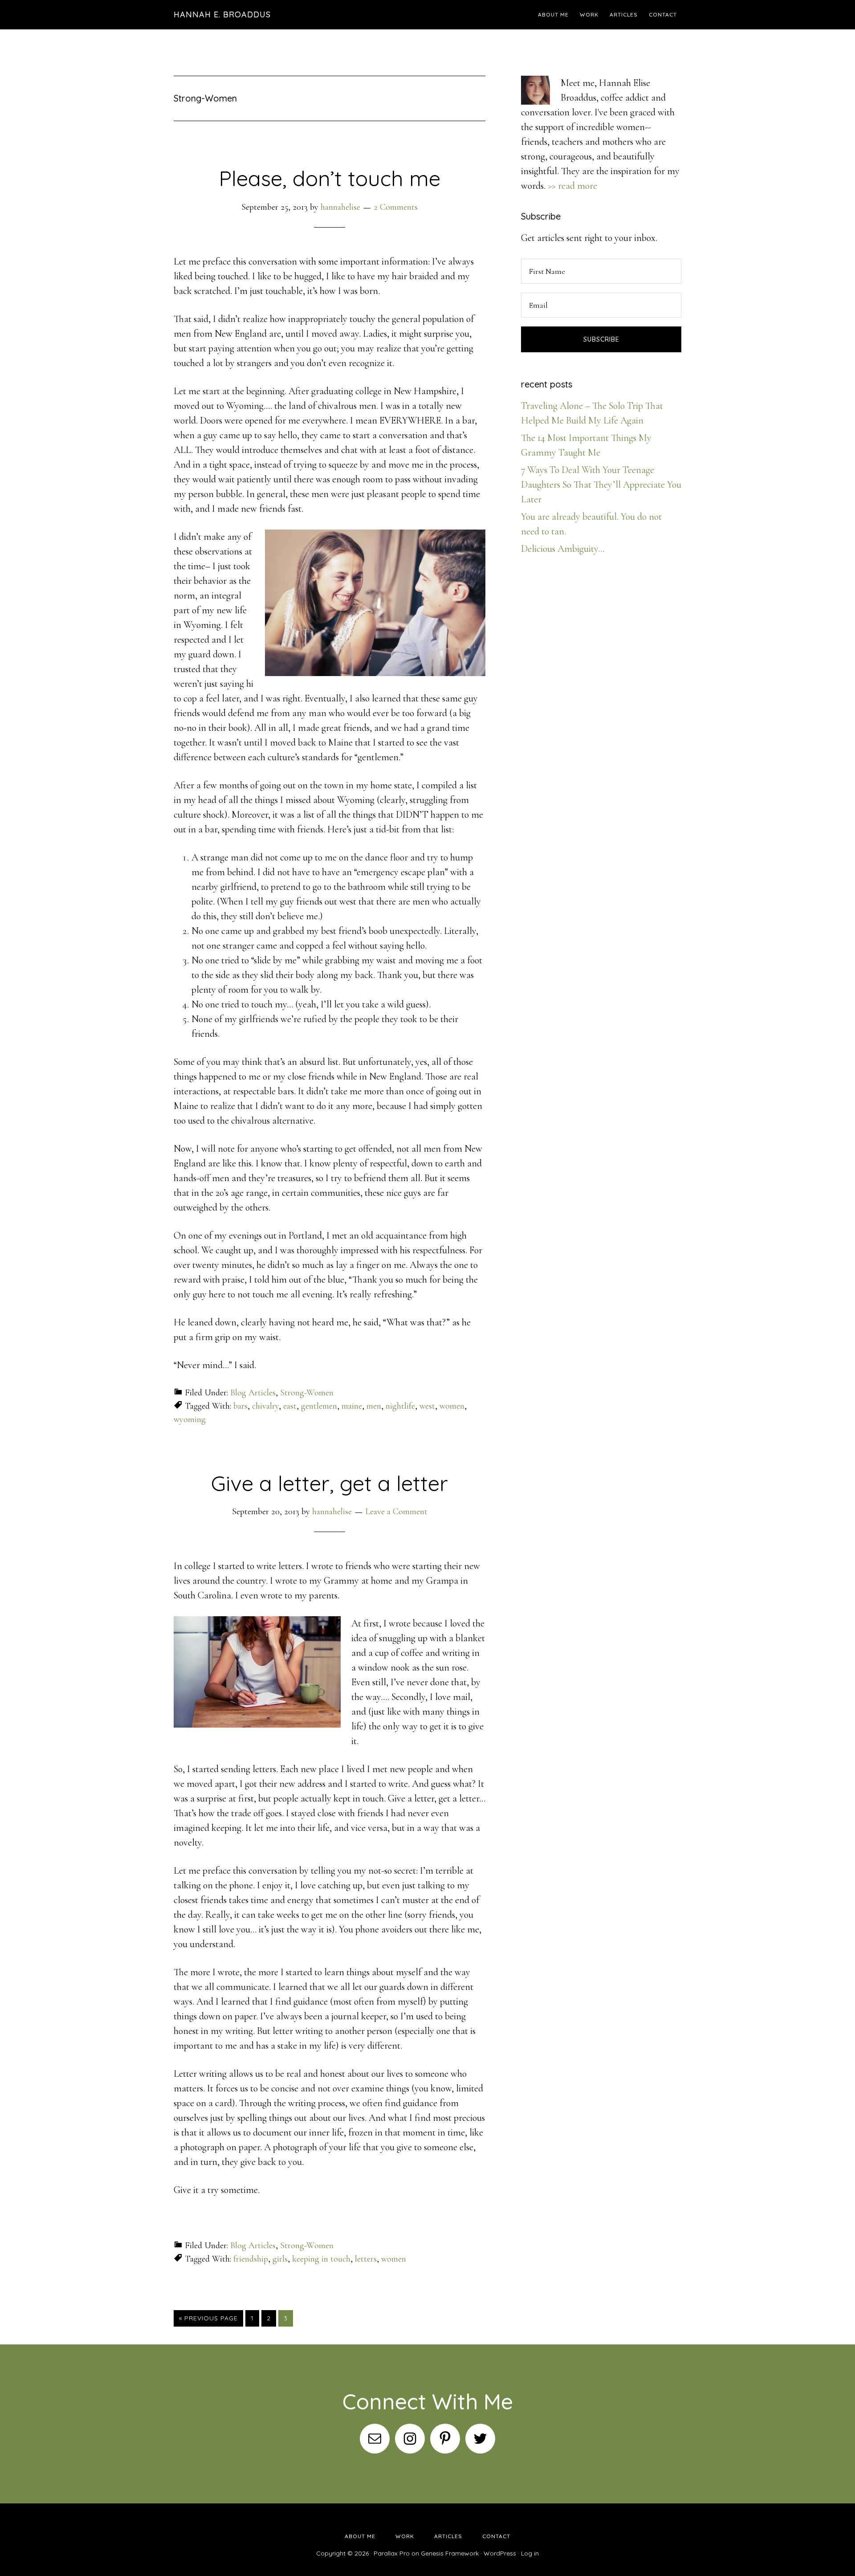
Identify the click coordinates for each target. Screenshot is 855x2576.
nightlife (400, 1406)
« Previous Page (208, 2318)
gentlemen (319, 1406)
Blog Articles (253, 1393)
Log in (530, 2553)
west (427, 1406)
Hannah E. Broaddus (222, 14)
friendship (251, 2259)
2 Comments (396, 207)
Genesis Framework (450, 2553)
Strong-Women (307, 1393)
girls (280, 2259)
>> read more (572, 186)
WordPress (500, 2553)
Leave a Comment (396, 1512)
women (452, 1406)
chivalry (265, 1406)
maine (352, 1406)
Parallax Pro (392, 2553)
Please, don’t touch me (330, 178)
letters (366, 2259)
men (374, 1406)
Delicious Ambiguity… (563, 549)
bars (240, 1406)
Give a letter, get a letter (330, 1483)
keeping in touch (321, 2259)
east (290, 1406)
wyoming (190, 1419)
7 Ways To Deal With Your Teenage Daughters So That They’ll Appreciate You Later (601, 485)
